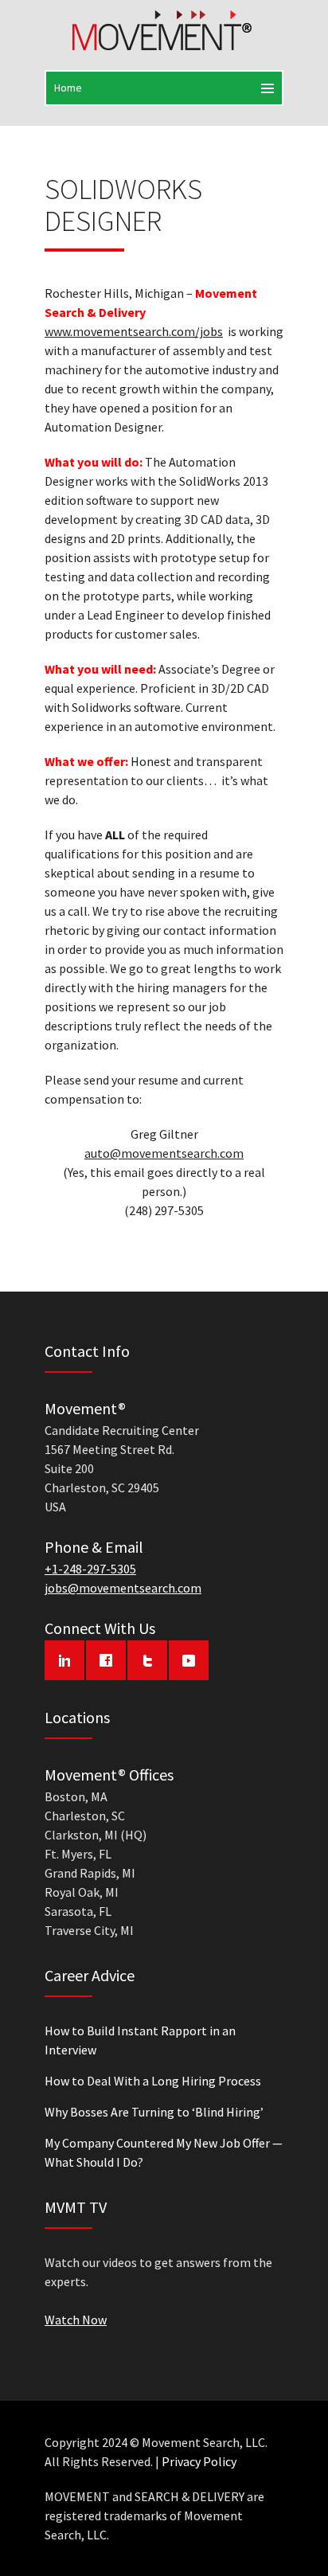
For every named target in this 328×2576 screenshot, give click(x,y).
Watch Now (76, 2320)
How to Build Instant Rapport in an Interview (140, 2040)
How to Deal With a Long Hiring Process (153, 2081)
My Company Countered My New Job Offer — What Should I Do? (164, 2152)
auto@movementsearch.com (164, 1153)
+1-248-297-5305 (90, 1569)
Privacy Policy (199, 2461)
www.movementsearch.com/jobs (134, 331)
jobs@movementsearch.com (123, 1588)
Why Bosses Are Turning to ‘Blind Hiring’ (154, 2112)
